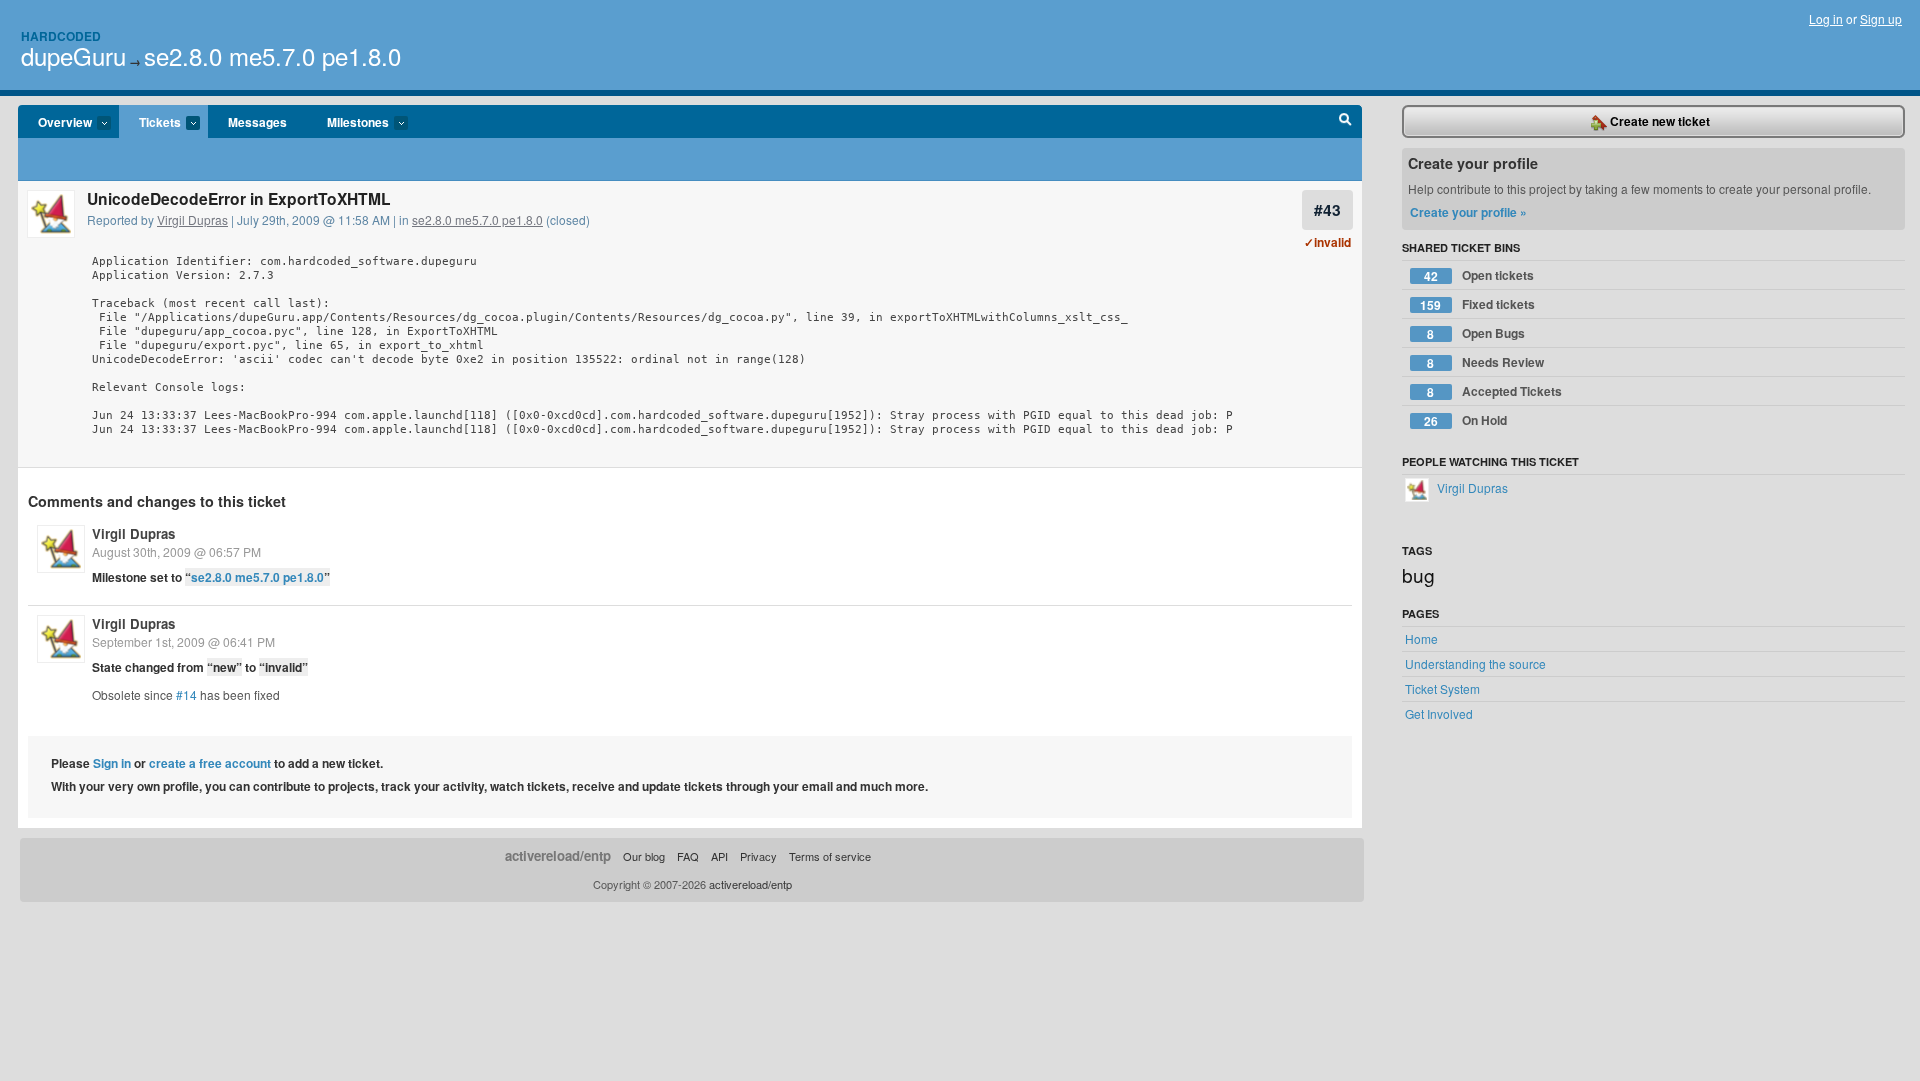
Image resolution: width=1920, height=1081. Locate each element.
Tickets (150, 123)
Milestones (348, 123)
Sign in (112, 763)
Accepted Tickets (1494, 391)
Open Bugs (1476, 333)
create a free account (210, 763)
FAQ (688, 856)
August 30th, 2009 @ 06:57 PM (176, 551)
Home (1421, 638)
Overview (55, 123)
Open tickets (1479, 275)
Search (1345, 122)
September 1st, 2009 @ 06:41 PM (183, 641)
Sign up (1881, 18)
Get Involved (1439, 713)
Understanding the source (1475, 663)
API (719, 856)
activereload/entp (558, 855)
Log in (1826, 18)
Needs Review (1485, 362)
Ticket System (1442, 688)
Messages (257, 122)
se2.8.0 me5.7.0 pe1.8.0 (272, 55)
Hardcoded (61, 36)
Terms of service (830, 856)
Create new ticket (1658, 121)
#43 (1327, 209)
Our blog (644, 856)
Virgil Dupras (192, 219)
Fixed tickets (1477, 304)
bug (1418, 574)
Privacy (758, 856)
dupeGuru (73, 55)
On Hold (1465, 420)
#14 (186, 694)
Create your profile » (1468, 212)
